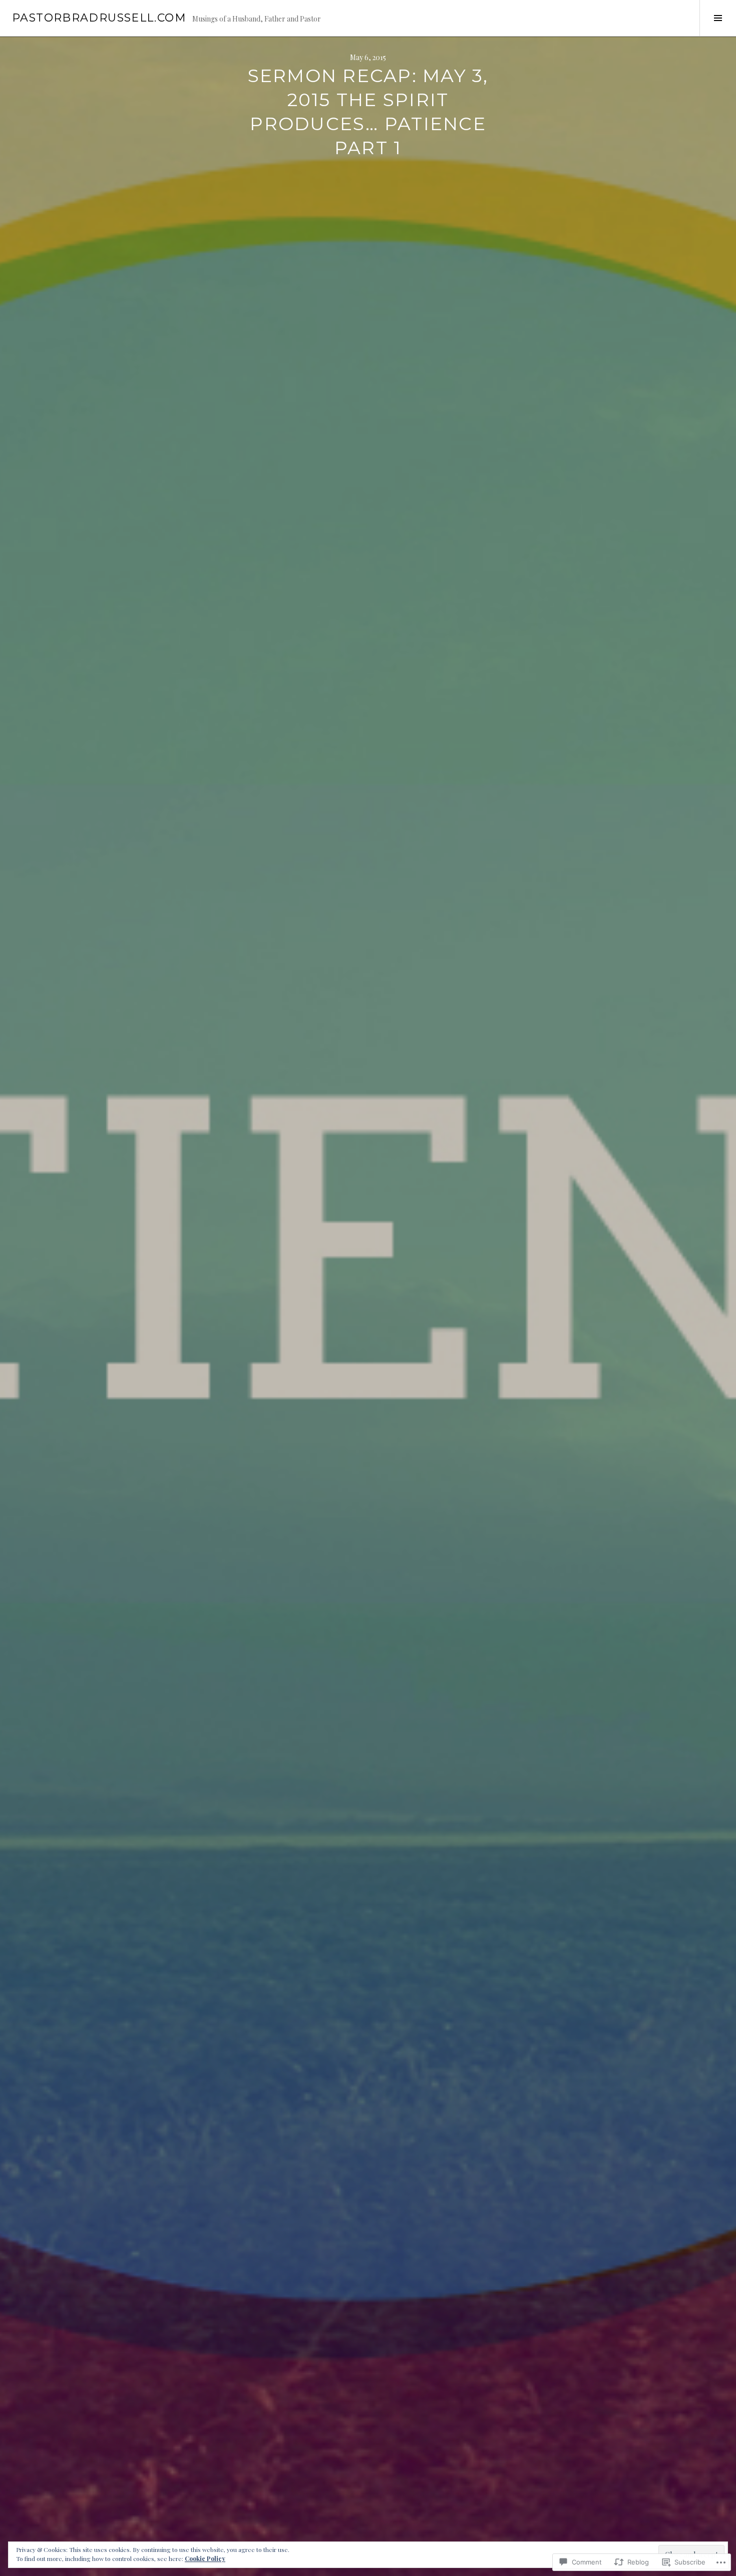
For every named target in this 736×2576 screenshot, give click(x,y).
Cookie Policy (205, 2558)
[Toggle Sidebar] (718, 18)
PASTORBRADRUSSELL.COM (99, 18)
